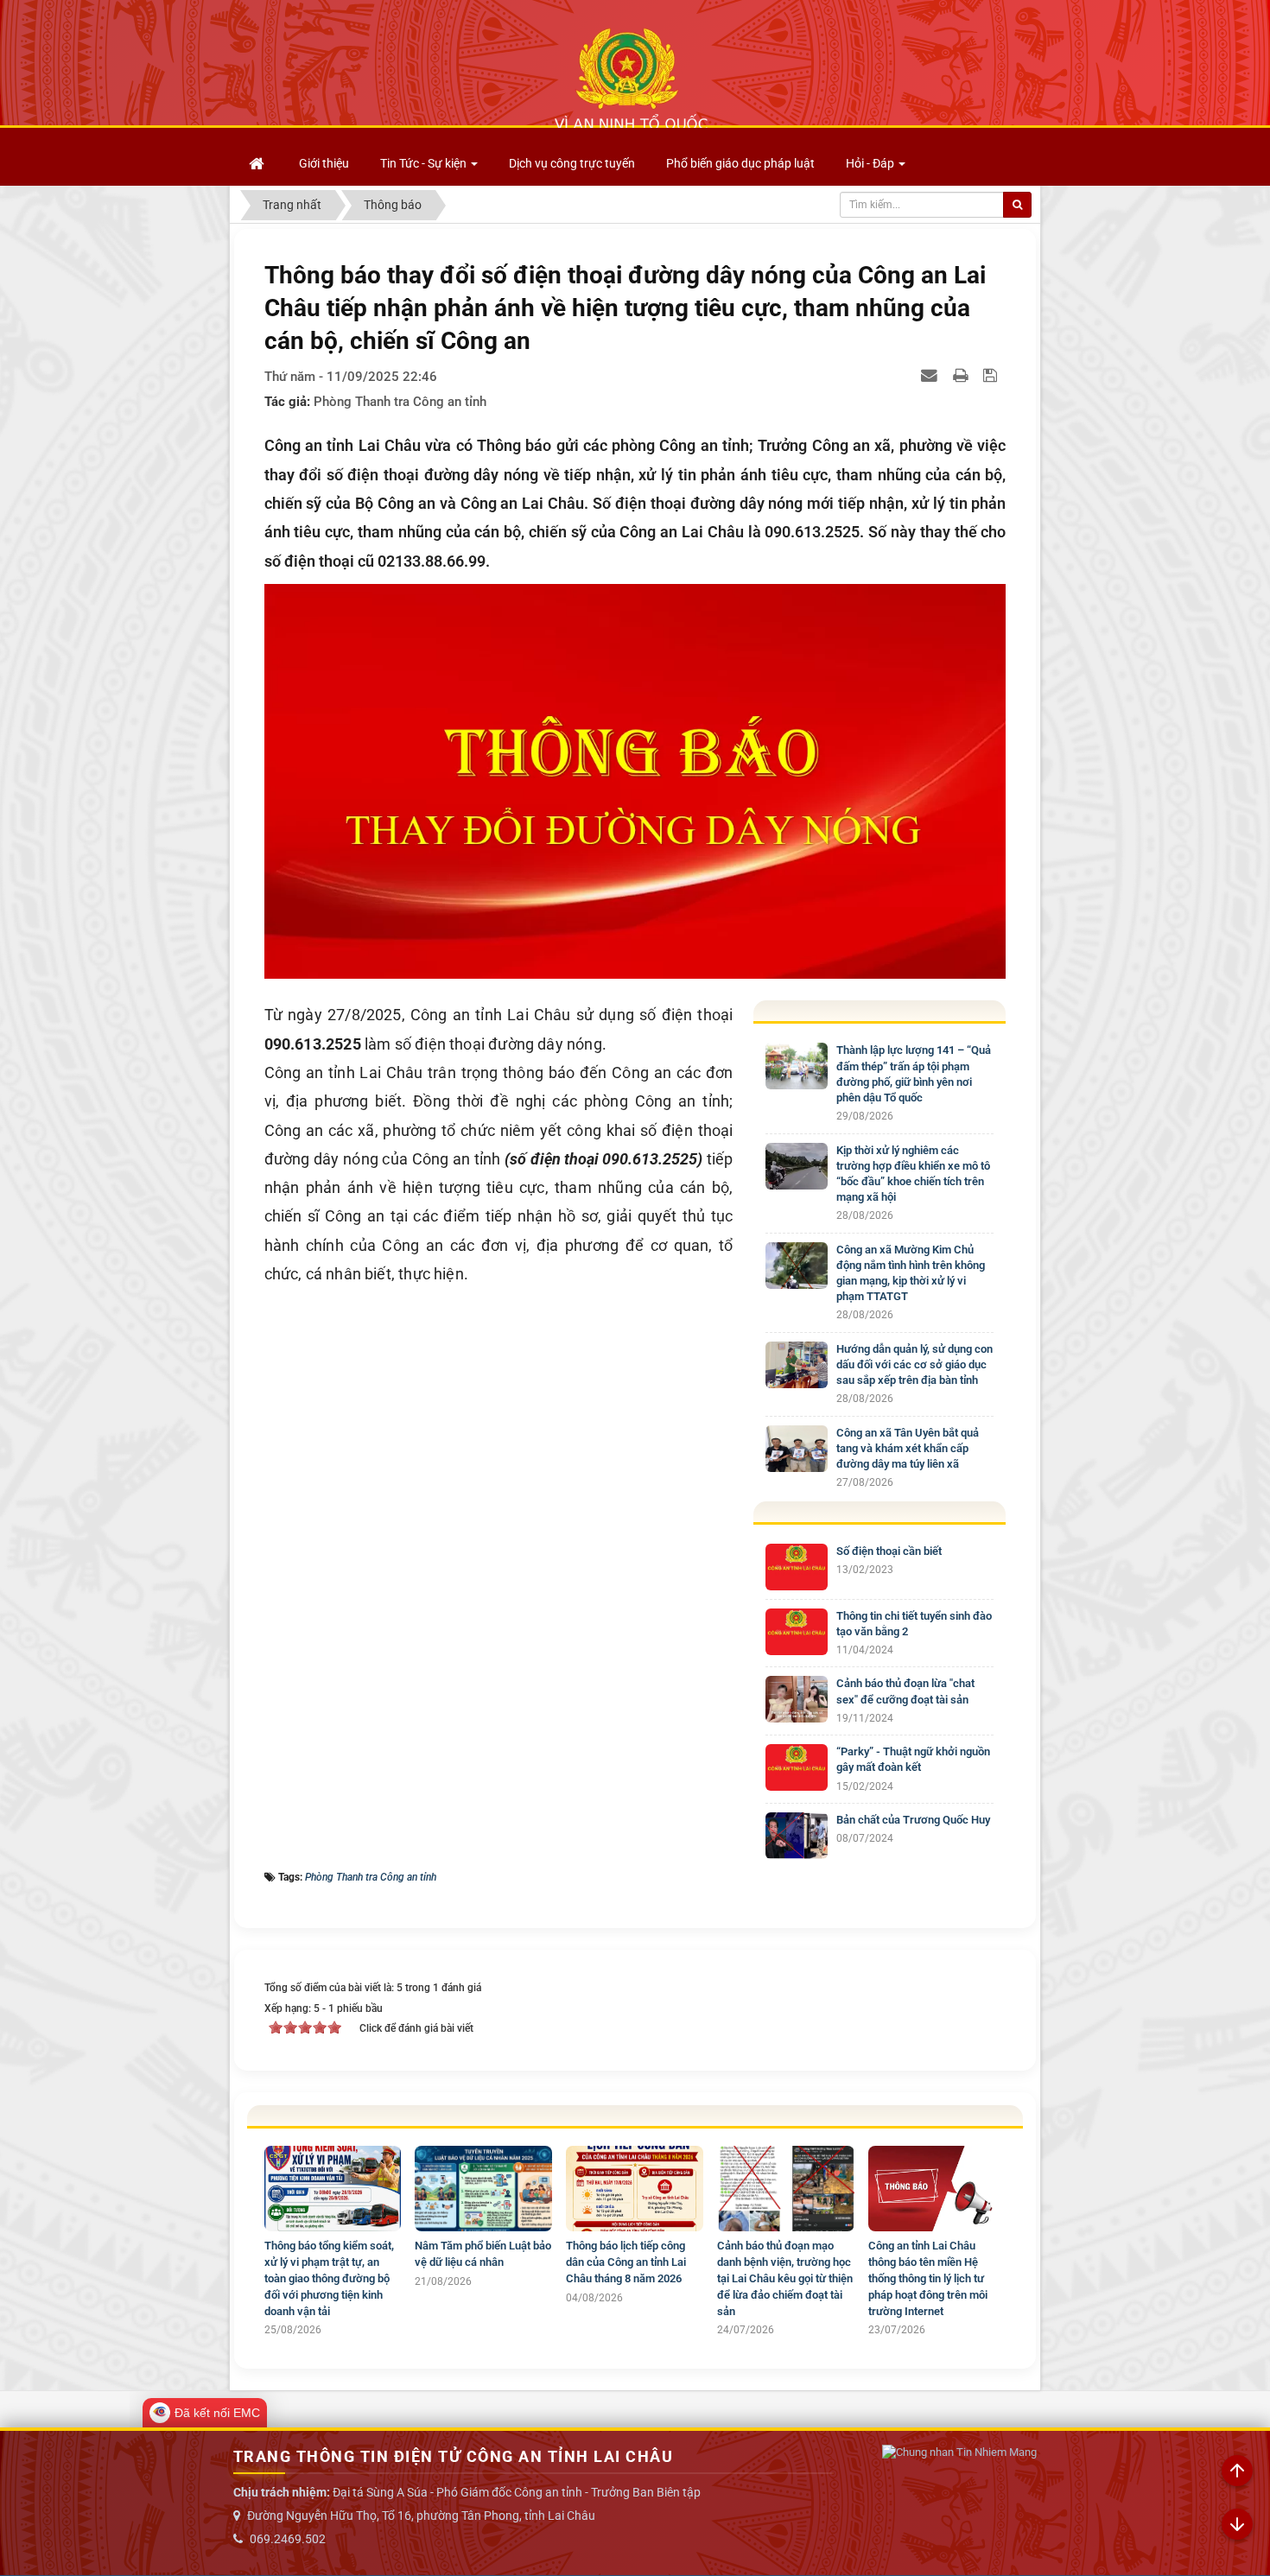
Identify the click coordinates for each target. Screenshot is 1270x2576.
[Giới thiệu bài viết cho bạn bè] (931, 375)
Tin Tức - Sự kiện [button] (425, 163)
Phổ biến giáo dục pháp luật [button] (740, 163)
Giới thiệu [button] (324, 163)
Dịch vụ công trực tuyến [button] (572, 163)
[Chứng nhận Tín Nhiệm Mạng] (959, 2453)
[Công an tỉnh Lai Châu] (631, 79)
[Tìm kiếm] (1017, 205)
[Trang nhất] (258, 163)
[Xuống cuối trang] (1237, 2525)
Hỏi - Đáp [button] (871, 163)
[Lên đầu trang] (1237, 2471)
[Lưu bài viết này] (992, 375)
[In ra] (962, 375)
